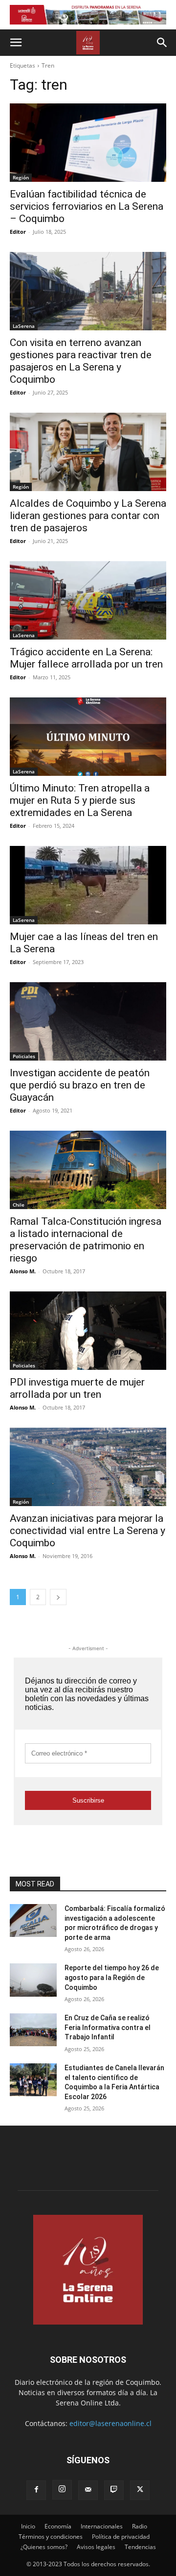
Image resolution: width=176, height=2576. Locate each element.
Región (21, 177)
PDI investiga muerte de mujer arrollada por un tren (77, 1388)
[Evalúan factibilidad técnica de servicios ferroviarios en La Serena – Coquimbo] (88, 143)
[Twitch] (114, 2490)
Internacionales (102, 2526)
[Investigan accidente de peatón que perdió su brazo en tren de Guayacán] (88, 1021)
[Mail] (88, 2490)
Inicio (28, 2526)
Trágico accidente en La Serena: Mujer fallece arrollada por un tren (86, 658)
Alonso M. (23, 1271)
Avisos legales (96, 2547)
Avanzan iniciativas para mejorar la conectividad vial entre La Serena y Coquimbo (88, 1531)
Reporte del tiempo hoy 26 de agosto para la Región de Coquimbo (112, 1977)
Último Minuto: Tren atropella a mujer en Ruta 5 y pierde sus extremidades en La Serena (80, 800)
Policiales (24, 1056)
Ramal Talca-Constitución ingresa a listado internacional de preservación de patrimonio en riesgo (86, 1240)
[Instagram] (62, 2490)
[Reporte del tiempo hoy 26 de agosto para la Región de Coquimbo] (33, 1980)
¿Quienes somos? (44, 2547)
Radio (140, 2526)
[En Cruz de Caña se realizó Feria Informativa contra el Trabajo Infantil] (33, 2030)
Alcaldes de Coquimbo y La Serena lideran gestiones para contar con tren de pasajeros (88, 516)
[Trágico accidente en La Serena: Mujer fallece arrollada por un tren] (88, 600)
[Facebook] (36, 2490)
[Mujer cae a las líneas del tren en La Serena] (88, 885)
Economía (58, 2526)
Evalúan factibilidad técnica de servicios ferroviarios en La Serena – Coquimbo (87, 206)
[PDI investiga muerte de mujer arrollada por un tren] (88, 1331)
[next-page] (58, 1597)
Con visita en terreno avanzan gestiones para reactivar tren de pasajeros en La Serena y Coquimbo (81, 361)
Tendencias (140, 2547)
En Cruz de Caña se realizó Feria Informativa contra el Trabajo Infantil (108, 2027)
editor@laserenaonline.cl (110, 2423)
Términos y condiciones (51, 2537)
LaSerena (24, 326)
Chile (19, 1205)
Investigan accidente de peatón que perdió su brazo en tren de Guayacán (80, 1085)
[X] (140, 2490)
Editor (18, 232)
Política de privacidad (121, 2537)
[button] (16, 43)
